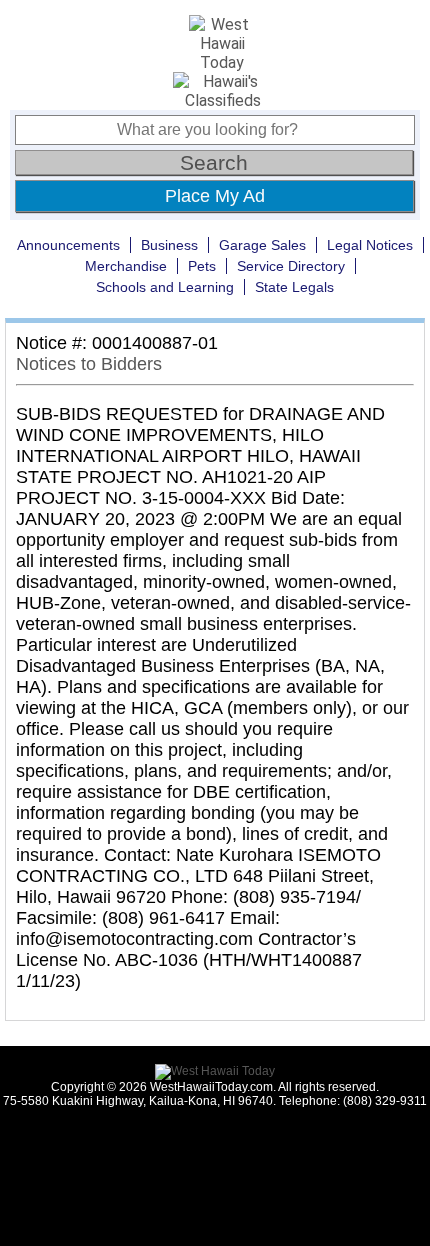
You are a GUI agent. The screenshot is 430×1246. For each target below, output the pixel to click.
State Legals (294, 287)
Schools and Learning (165, 287)
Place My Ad (215, 196)
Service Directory (291, 266)
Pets (202, 266)
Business (169, 245)
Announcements (68, 245)
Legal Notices (370, 245)
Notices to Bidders (89, 364)
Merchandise (126, 266)
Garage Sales (262, 245)
